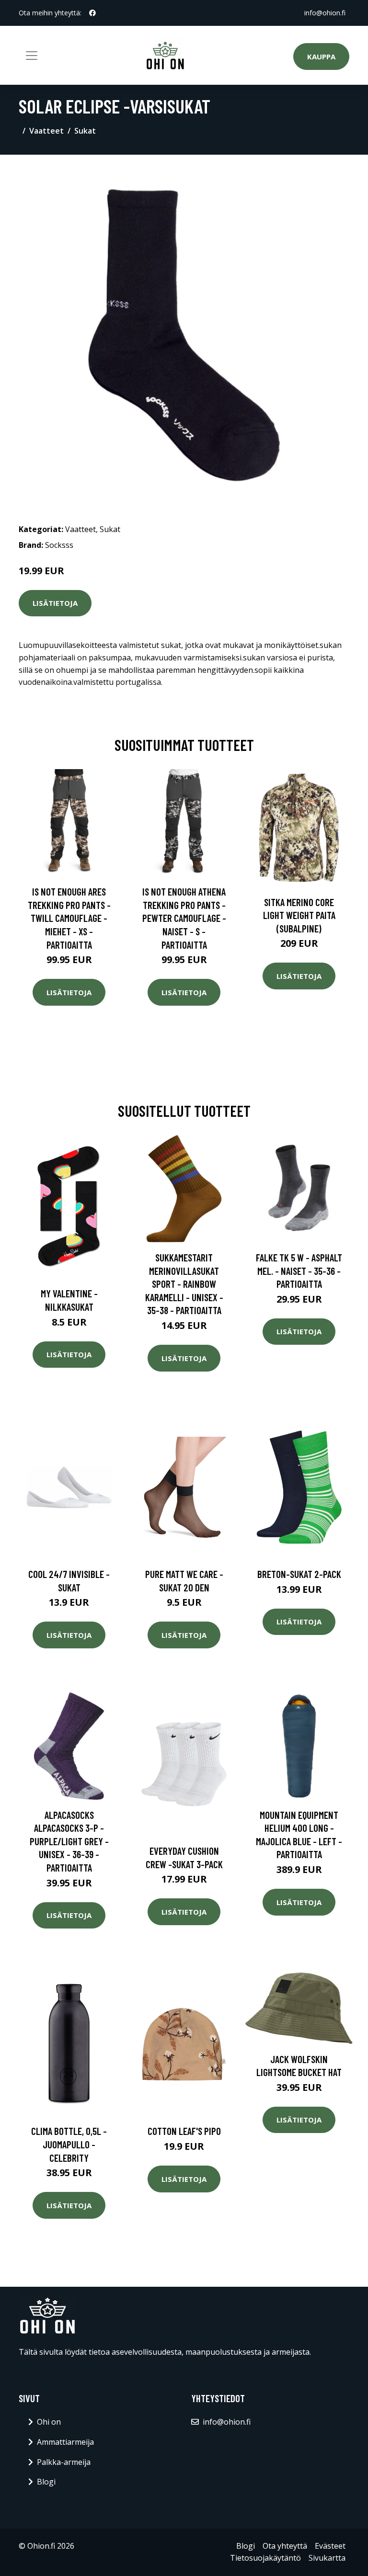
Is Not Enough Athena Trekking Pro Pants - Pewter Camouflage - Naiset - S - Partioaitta (184, 918)
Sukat (85, 131)
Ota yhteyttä (285, 2546)
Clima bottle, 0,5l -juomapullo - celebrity (69, 2144)
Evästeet (330, 2546)
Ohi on (49, 2422)
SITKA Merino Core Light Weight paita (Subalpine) (299, 915)
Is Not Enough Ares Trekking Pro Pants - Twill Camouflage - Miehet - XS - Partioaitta (69, 918)
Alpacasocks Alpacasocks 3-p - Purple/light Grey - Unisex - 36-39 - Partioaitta (69, 1841)
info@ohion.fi (325, 13)
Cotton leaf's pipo (184, 2131)
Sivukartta (327, 2558)
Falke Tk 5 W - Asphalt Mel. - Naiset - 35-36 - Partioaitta (299, 1271)
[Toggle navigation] (32, 56)
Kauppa (321, 57)
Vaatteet (46, 131)
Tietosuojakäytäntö (265, 2558)
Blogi (46, 2482)
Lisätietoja (55, 603)
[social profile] (92, 13)
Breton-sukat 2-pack (299, 1574)
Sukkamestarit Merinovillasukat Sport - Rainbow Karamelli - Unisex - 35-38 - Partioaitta (184, 1284)
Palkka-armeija (64, 2462)
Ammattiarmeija (65, 2442)
